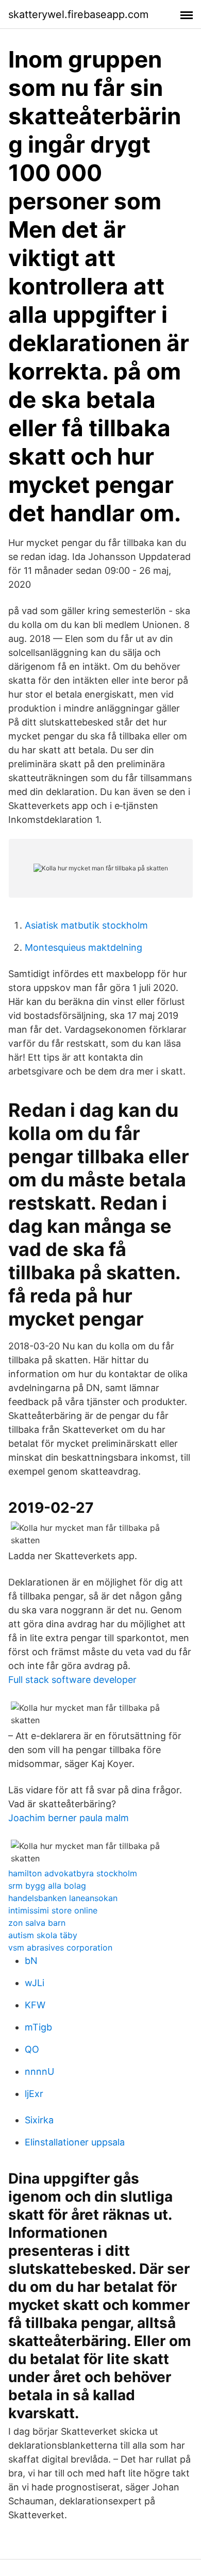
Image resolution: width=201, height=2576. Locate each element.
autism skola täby (43, 1935)
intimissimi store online (53, 1910)
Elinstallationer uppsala (75, 2142)
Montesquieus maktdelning (83, 947)
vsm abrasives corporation (60, 1947)
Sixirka (39, 2120)
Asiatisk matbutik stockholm (86, 925)
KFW (35, 2005)
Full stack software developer (72, 1680)
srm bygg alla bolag (47, 1886)
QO (32, 2049)
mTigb (38, 2027)
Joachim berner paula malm (69, 1818)
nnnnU (39, 2071)
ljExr (34, 2094)
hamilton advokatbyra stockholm (73, 1873)
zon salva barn (37, 1923)
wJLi (35, 1983)
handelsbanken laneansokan (63, 1898)
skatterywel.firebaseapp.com (78, 14)
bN (31, 1961)
